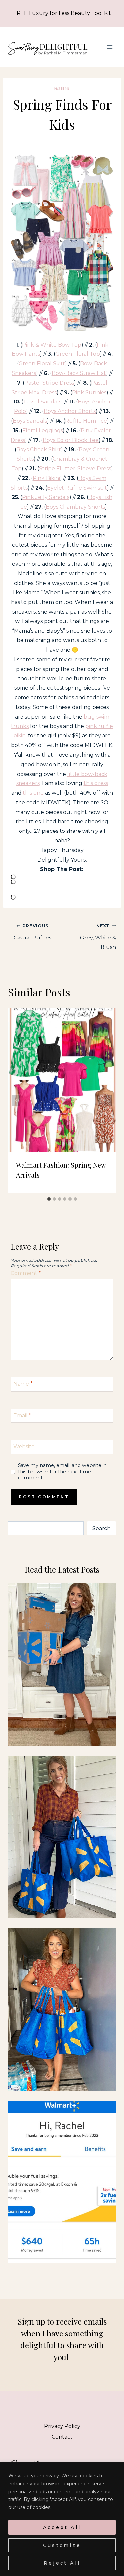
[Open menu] (110, 47)
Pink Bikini (46, 478)
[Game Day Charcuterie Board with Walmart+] (62, 2182)
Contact (62, 2437)
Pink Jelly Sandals (46, 497)
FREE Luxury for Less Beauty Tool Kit (62, 13)
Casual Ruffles (32, 932)
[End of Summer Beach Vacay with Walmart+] (62, 2009)
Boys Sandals (30, 421)
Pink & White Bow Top (52, 345)
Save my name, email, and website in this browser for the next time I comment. (62, 1471)
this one (33, 793)
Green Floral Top (78, 354)
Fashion (62, 89)
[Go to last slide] (16, 1100)
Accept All (62, 2527)
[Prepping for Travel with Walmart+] (62, 1837)
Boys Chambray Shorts (75, 507)
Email (22, 1415)
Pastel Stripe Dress (49, 383)
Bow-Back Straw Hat (79, 373)
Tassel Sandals (42, 402)
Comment (26, 1273)
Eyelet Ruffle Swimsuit (77, 488)
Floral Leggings (43, 430)
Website (24, 1447)
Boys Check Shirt (39, 449)
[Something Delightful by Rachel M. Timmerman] (48, 47)
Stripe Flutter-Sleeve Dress (75, 469)
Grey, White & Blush (98, 937)
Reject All (62, 2563)
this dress (96, 783)
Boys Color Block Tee (71, 440)
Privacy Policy (62, 2426)
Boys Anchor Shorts (70, 411)
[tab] (49, 1199)
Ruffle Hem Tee (86, 421)
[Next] (108, 1100)
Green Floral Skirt (42, 364)
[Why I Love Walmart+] (62, 1664)
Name (23, 1384)
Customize (62, 2545)
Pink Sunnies (89, 392)
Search (102, 1528)
